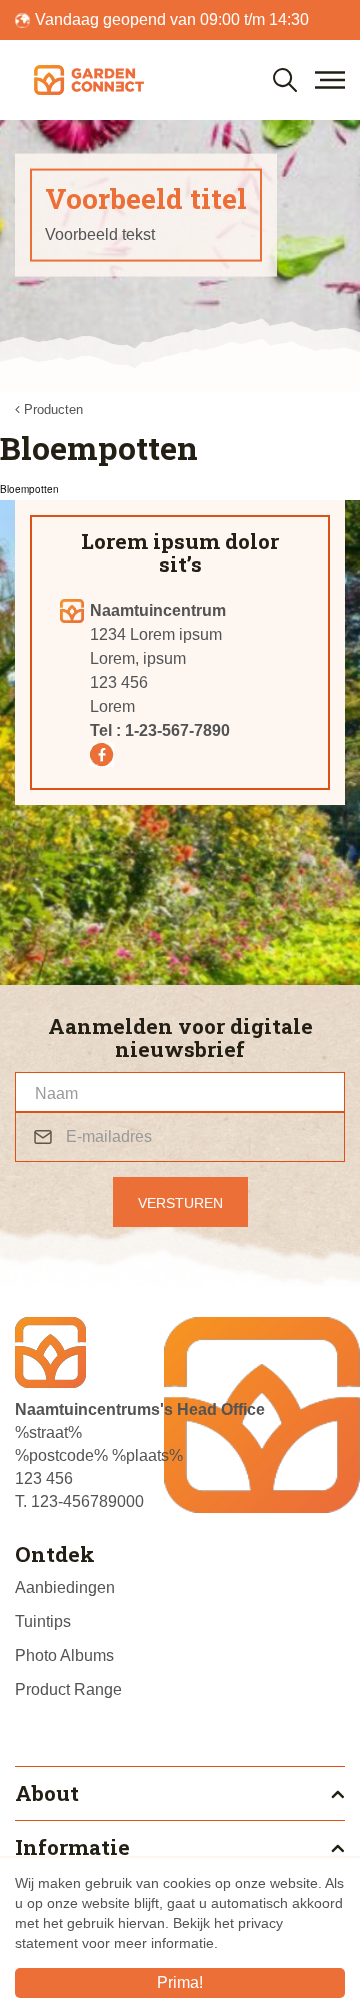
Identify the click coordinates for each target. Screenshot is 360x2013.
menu (330, 80)
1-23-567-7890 (177, 730)
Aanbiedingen (65, 1587)
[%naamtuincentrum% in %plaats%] (88, 80)
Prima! (180, 1982)
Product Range (68, 1689)
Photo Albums (64, 1655)
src (285, 80)
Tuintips (43, 1621)
